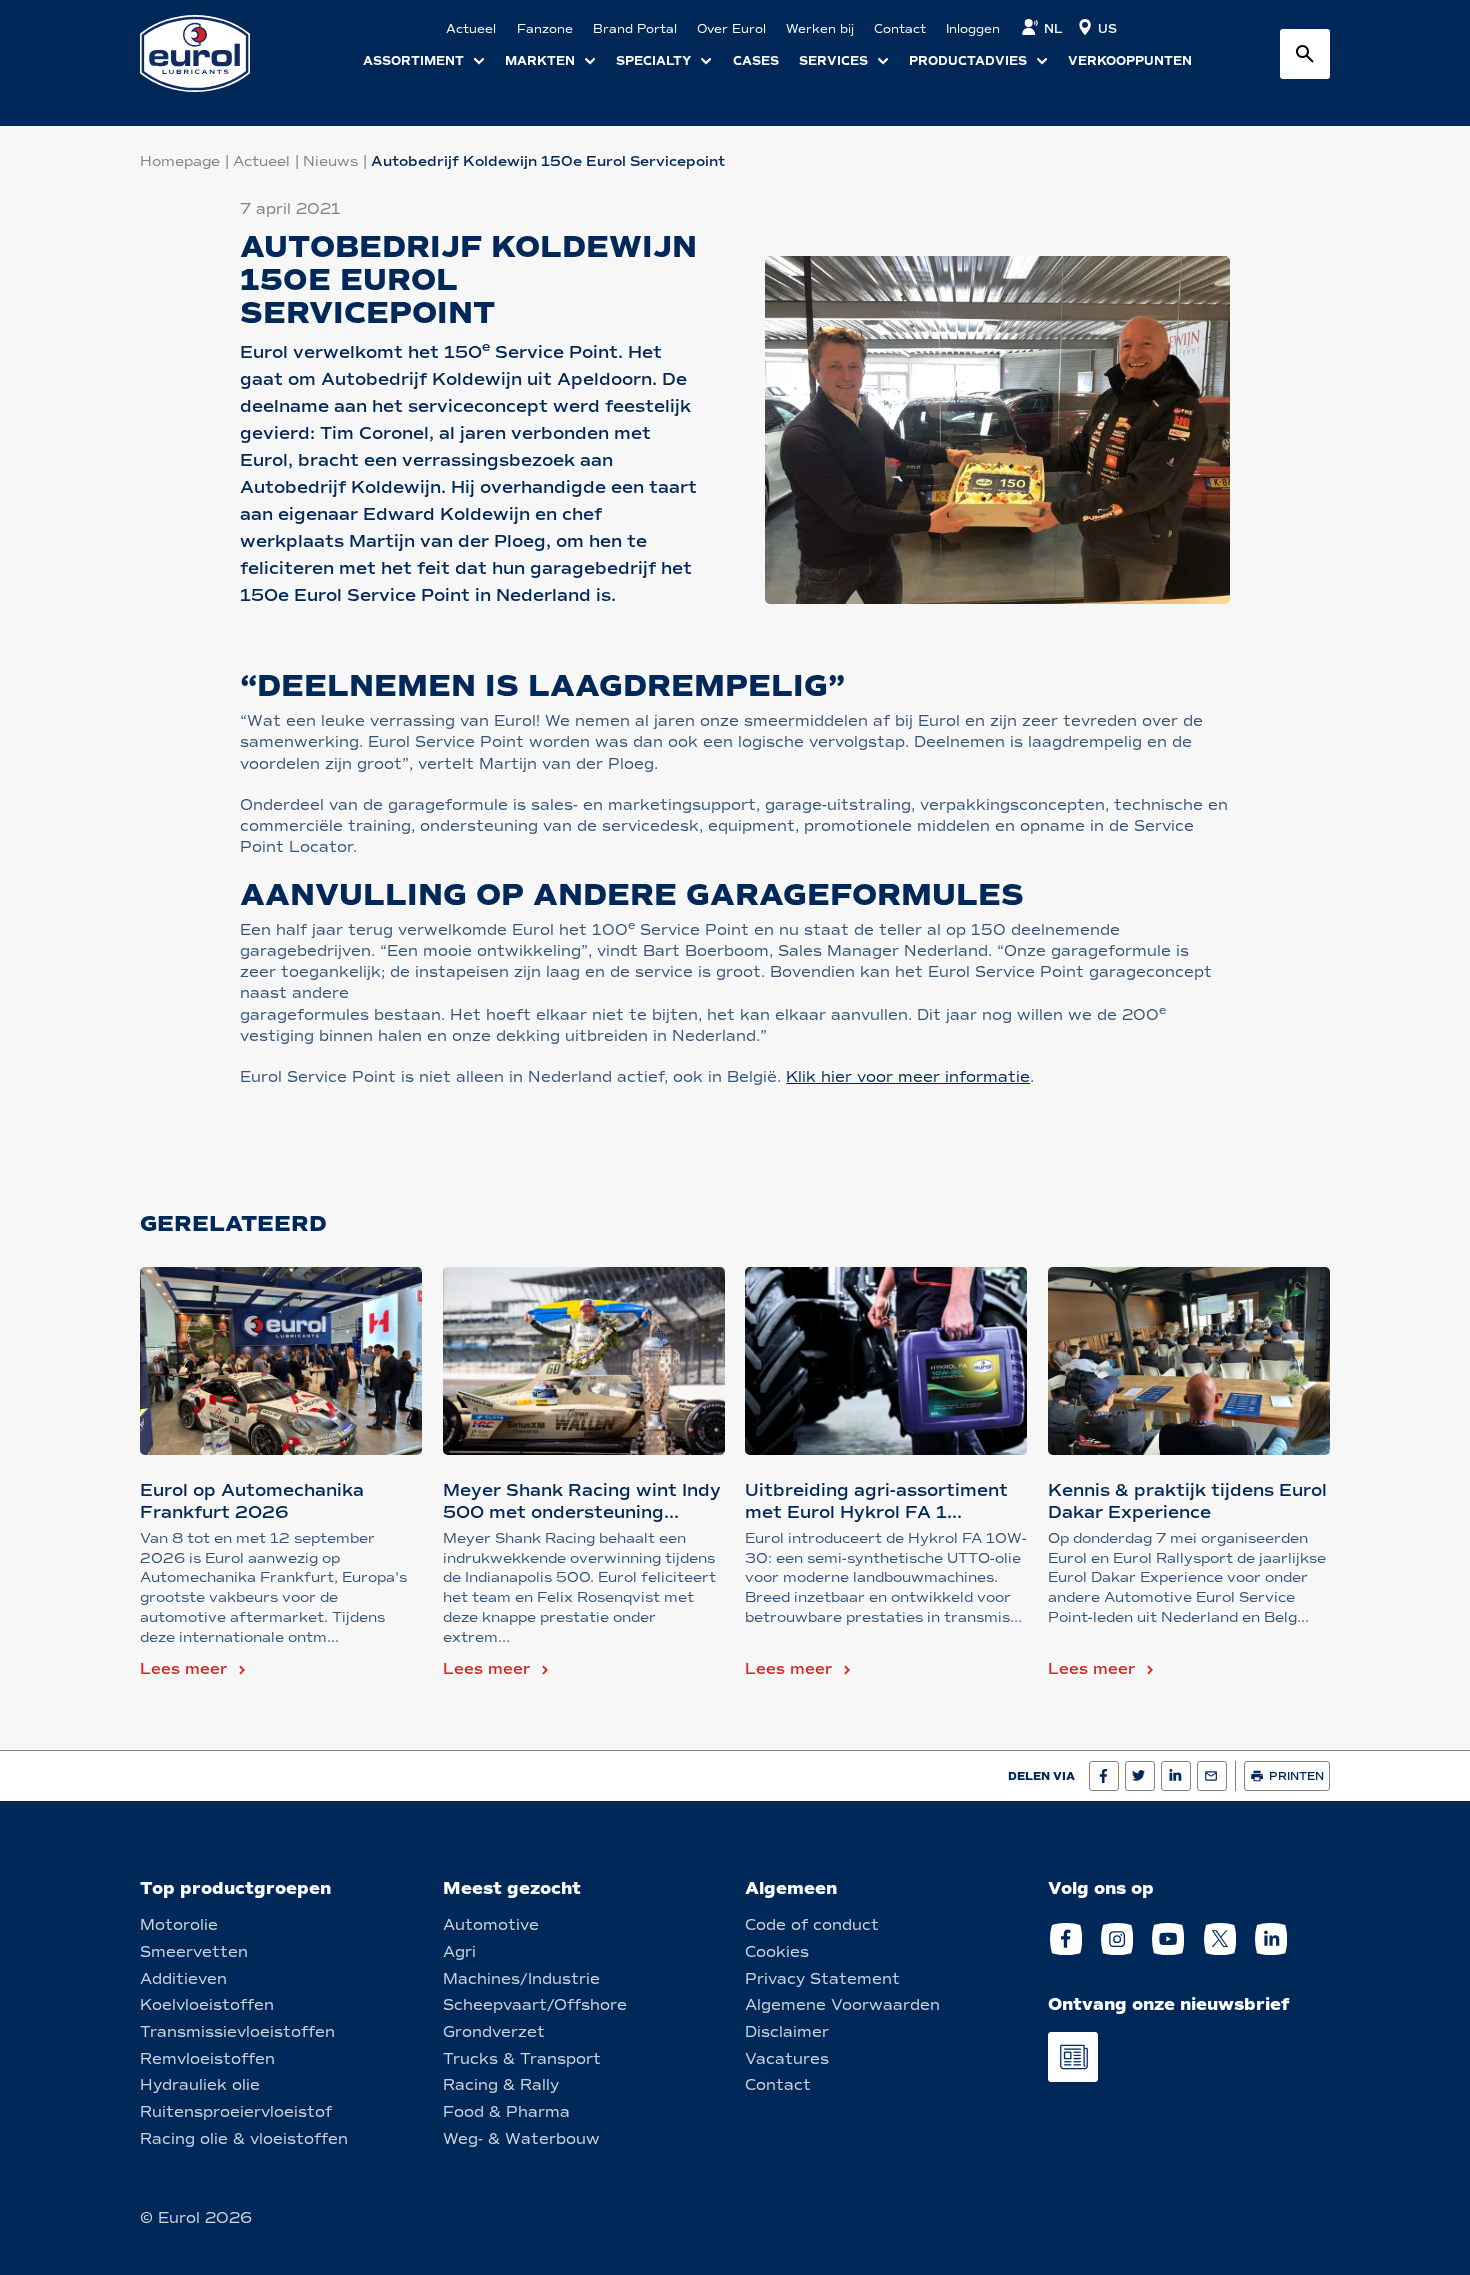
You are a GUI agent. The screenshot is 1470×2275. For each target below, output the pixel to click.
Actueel (261, 161)
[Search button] (1305, 54)
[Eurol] (207, 53)
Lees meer (183, 1669)
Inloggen (973, 29)
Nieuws (330, 161)
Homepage (180, 161)
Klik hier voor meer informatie (908, 1077)
